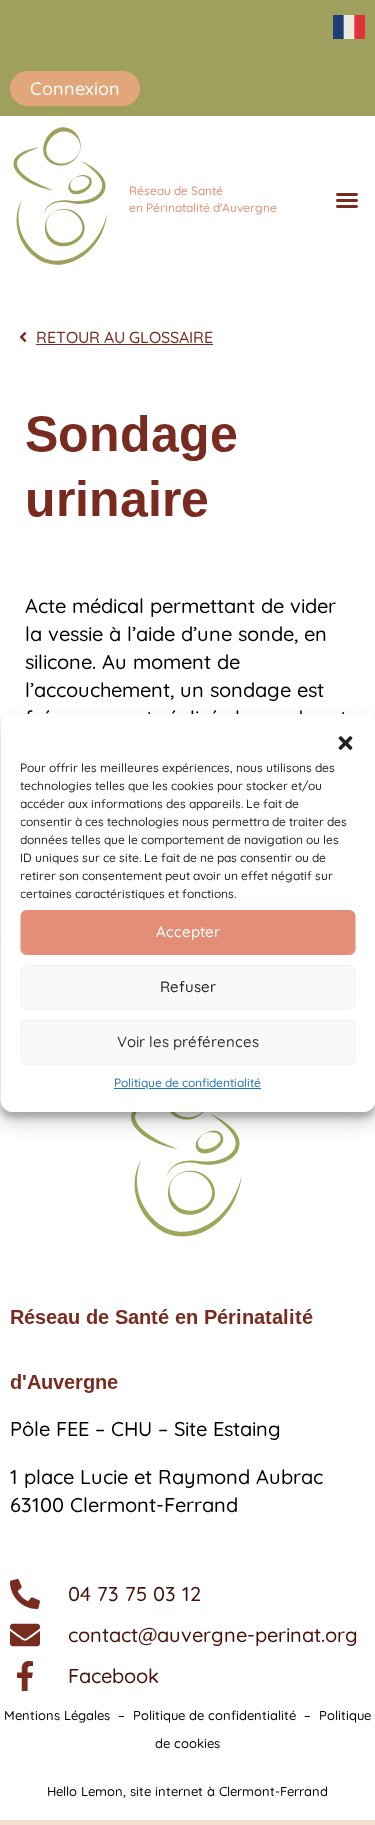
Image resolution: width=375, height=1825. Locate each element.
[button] (345, 743)
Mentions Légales (57, 1715)
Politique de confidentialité (187, 1082)
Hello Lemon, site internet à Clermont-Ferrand (187, 1791)
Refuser (188, 986)
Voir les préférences (188, 1041)
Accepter (188, 931)
